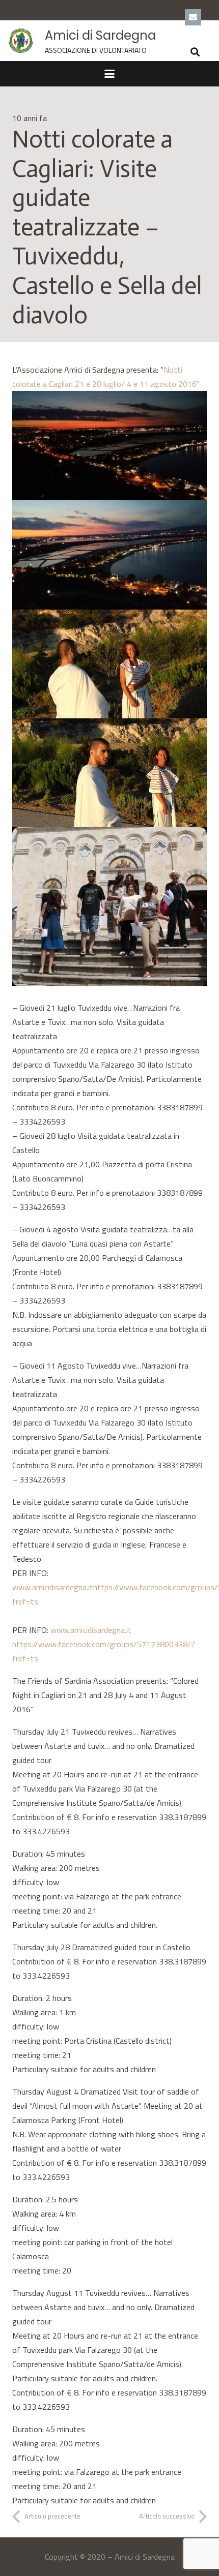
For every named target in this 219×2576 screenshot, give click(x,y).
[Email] (193, 17)
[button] (195, 52)
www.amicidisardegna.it (53, 1587)
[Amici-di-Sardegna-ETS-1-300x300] (21, 41)
